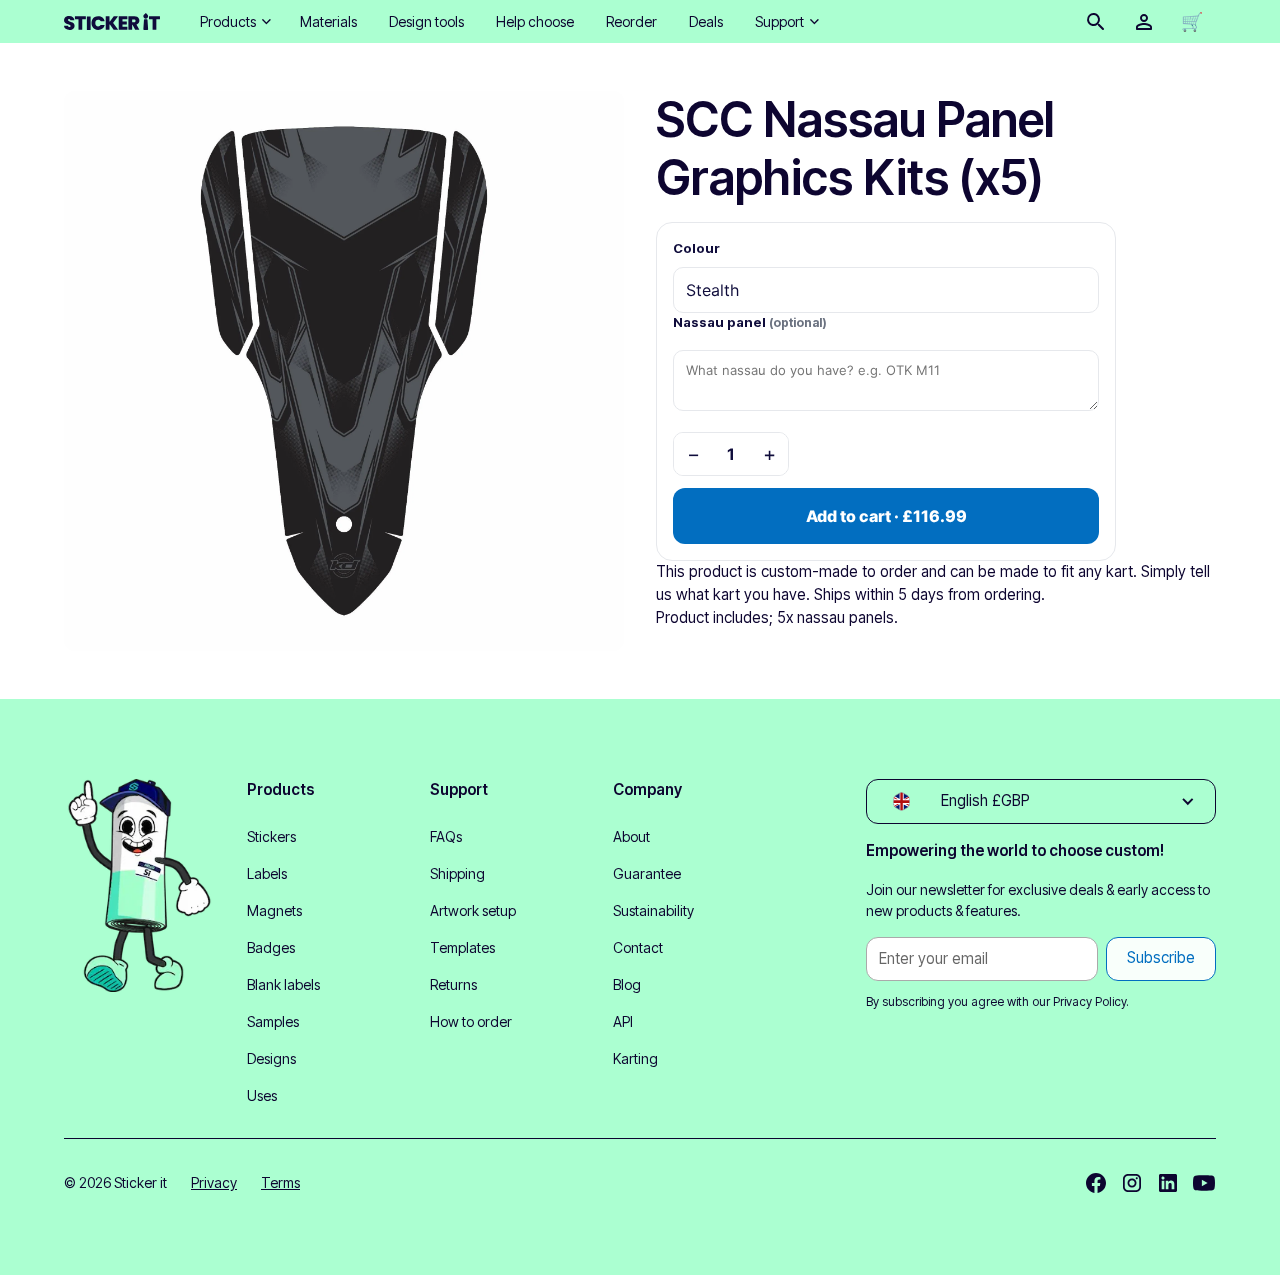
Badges (271, 947)
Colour (696, 248)
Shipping (457, 873)
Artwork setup (473, 910)
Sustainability (653, 910)
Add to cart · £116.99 (886, 516)
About (631, 836)
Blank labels (283, 984)
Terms (280, 1182)
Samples (273, 1021)
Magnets (274, 910)
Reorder (631, 21)
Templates (462, 947)
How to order (471, 1021)
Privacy (214, 1182)
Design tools (426, 21)
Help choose (535, 21)
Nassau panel (750, 322)
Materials (328, 21)
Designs (271, 1058)
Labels (267, 873)
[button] (234, 21)
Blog (627, 984)
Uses (262, 1095)
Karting (635, 1058)
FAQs (446, 836)
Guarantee (647, 873)
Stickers (271, 836)
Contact (638, 947)
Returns (453, 984)
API (623, 1021)
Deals (706, 21)
